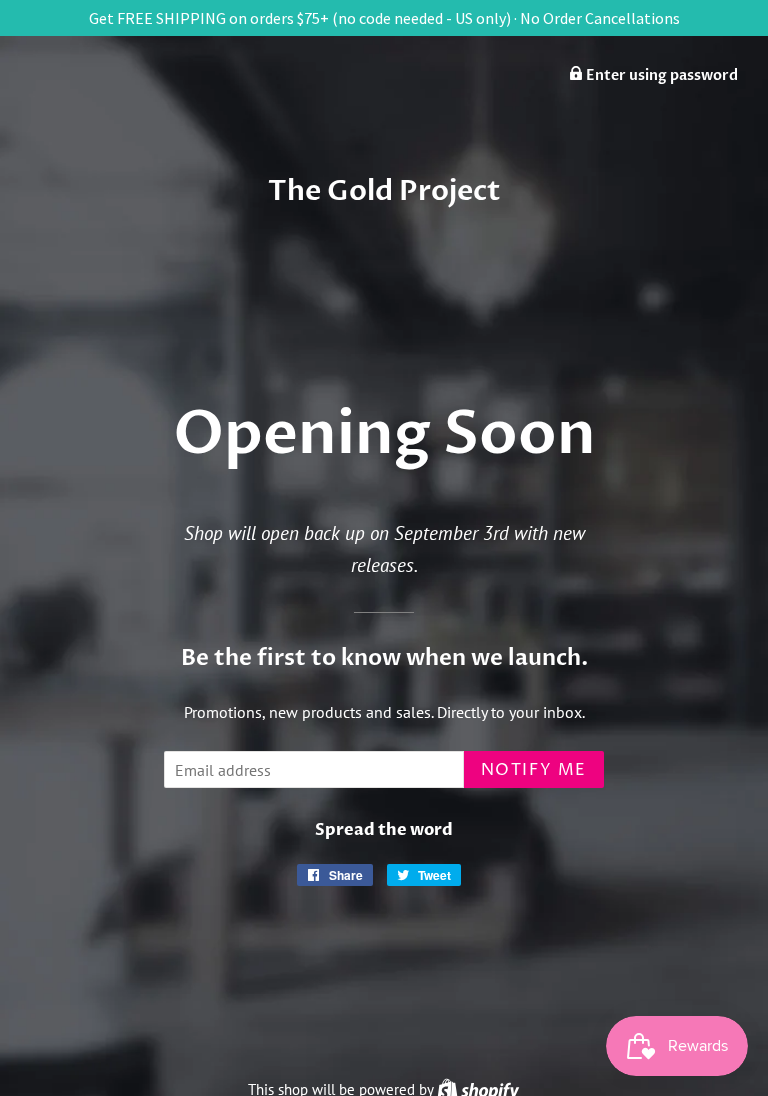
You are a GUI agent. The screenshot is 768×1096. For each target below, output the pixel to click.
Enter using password (660, 75)
